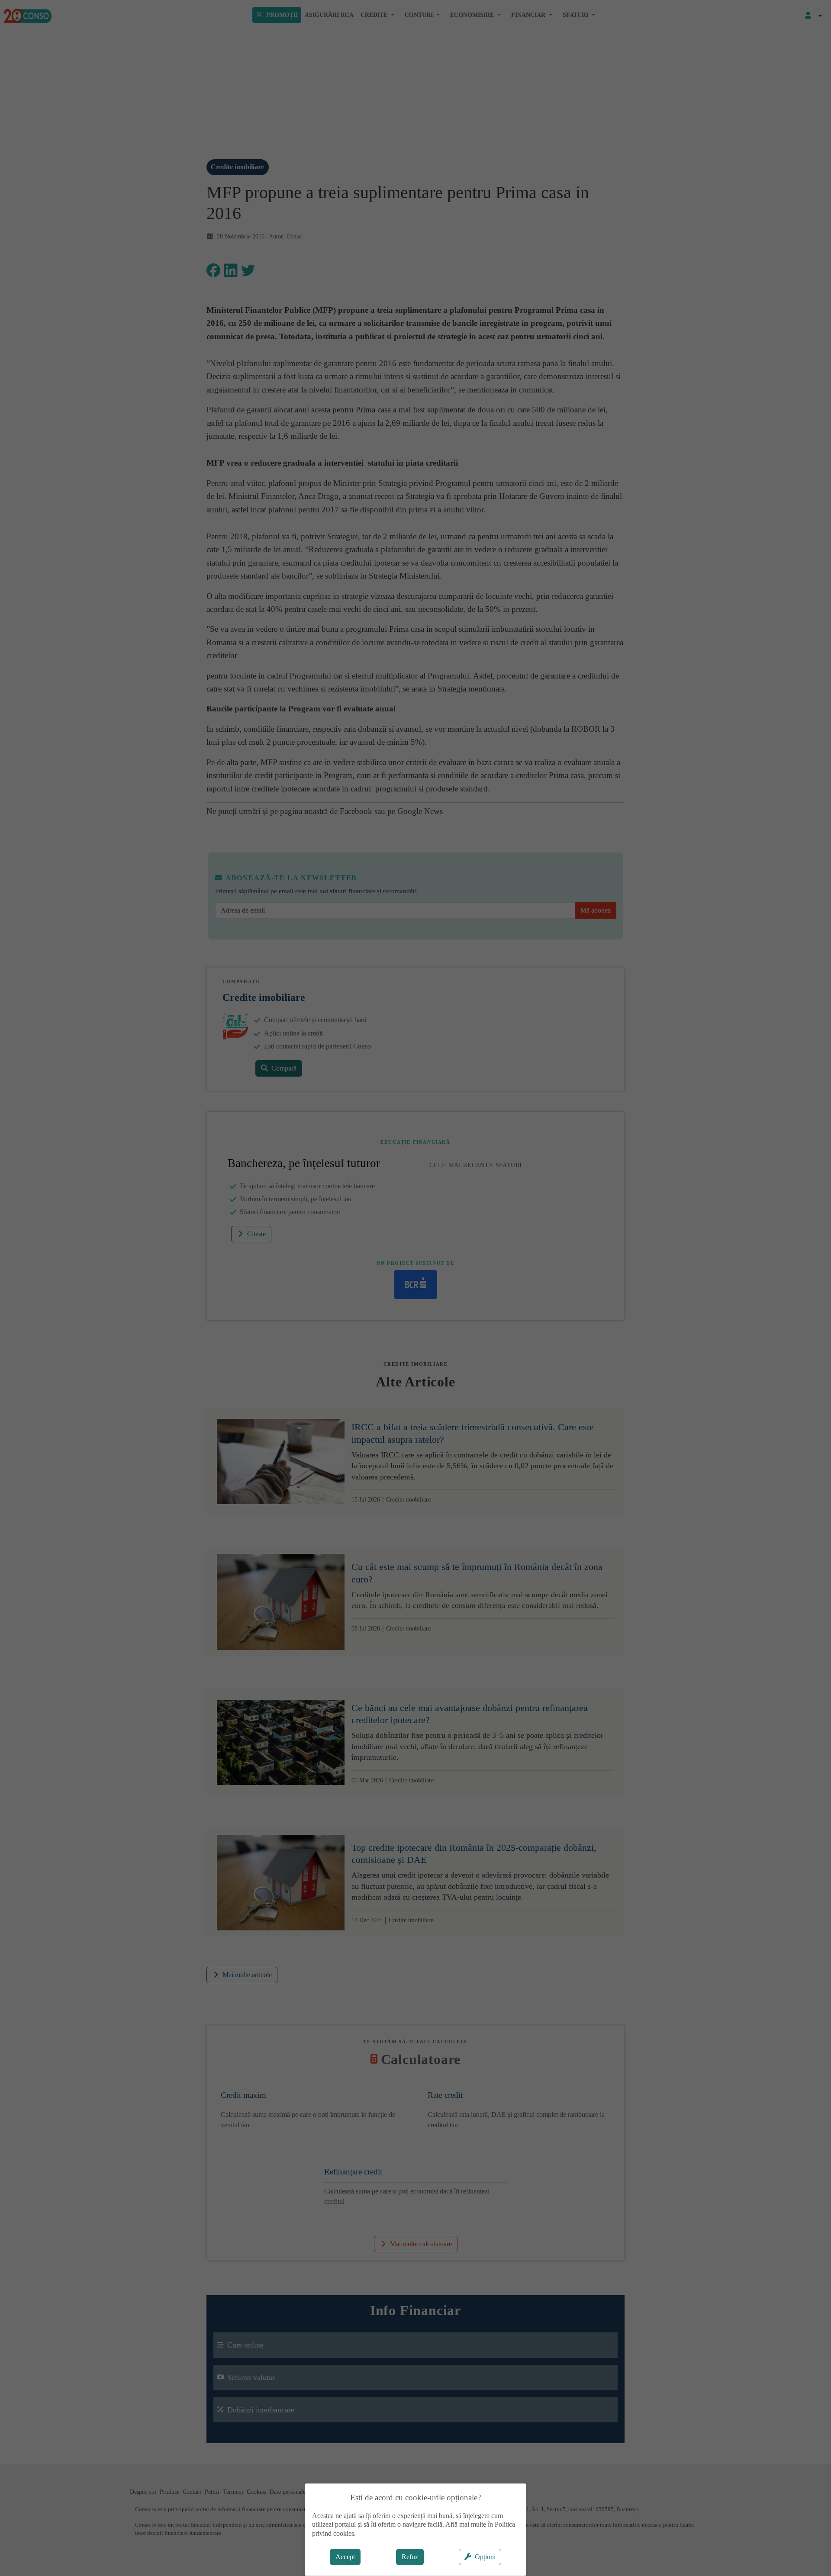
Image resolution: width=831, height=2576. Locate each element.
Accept (345, 2557)
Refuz (410, 2557)
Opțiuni (485, 2557)
